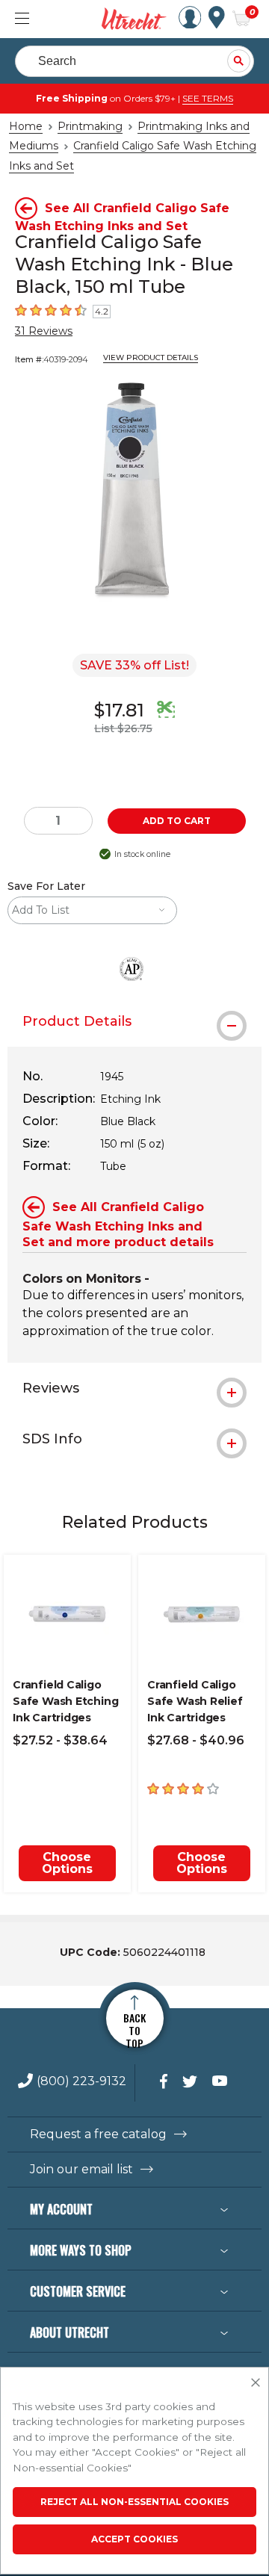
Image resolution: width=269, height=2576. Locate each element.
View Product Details (151, 357)
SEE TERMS (208, 98)
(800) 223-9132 (81, 2082)
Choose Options (67, 1863)
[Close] (256, 2383)
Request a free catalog (98, 2134)
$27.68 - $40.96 (196, 1740)
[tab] (134, 1021)
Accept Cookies (134, 2539)
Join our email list (81, 2170)
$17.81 (119, 710)
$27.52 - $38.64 (60, 1740)
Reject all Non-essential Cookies (134, 2502)
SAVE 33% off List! (134, 665)
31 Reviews (44, 331)
